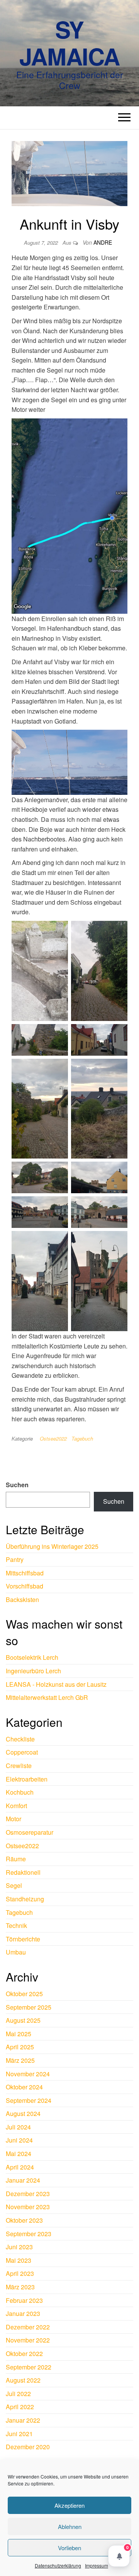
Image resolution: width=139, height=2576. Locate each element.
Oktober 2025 (24, 1994)
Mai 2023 (19, 2260)
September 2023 (29, 2234)
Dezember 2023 (28, 2194)
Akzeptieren (69, 2505)
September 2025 (29, 2007)
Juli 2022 (18, 2394)
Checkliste (20, 1739)
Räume (16, 1859)
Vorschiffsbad (25, 1586)
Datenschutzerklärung (58, 2565)
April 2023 (20, 2273)
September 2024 (29, 2100)
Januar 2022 (23, 2420)
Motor (14, 1819)
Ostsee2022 (53, 1438)
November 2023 (28, 2207)
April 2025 (20, 2047)
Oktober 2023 (24, 2220)
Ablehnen (70, 2526)
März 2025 (20, 2060)
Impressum (97, 2565)
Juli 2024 (18, 2127)
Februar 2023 (24, 2300)
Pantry (15, 1559)
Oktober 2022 (24, 2353)
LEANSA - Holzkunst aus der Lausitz (56, 1684)
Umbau (16, 1952)
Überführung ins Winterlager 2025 (52, 1546)
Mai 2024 (19, 2154)
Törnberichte (23, 1939)
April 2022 (20, 2407)
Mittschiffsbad (25, 1573)
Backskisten (22, 1600)
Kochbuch (20, 1792)
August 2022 (23, 2380)
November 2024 (28, 2074)
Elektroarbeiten (27, 1779)
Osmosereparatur (30, 1832)
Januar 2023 (23, 2313)
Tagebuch (82, 1438)
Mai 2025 (19, 2034)
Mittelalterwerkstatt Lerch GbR (47, 1697)
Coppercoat (22, 1752)
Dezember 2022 (28, 2327)
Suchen (17, 1485)
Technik (16, 1925)
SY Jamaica (69, 42)
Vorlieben (69, 2548)
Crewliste (19, 1766)
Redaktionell (23, 1872)
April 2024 (20, 2167)
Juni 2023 (19, 2247)
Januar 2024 (23, 2180)
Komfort (16, 1806)
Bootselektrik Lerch (32, 1657)
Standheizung (25, 1899)
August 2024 (23, 2113)
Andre (103, 242)
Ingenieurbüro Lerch (33, 1671)
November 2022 (28, 2340)
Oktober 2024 (24, 2087)
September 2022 (29, 2367)
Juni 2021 (19, 2434)
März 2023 (20, 2287)
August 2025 (23, 2020)
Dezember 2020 (28, 2447)
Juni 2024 (19, 2140)
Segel (14, 1885)
